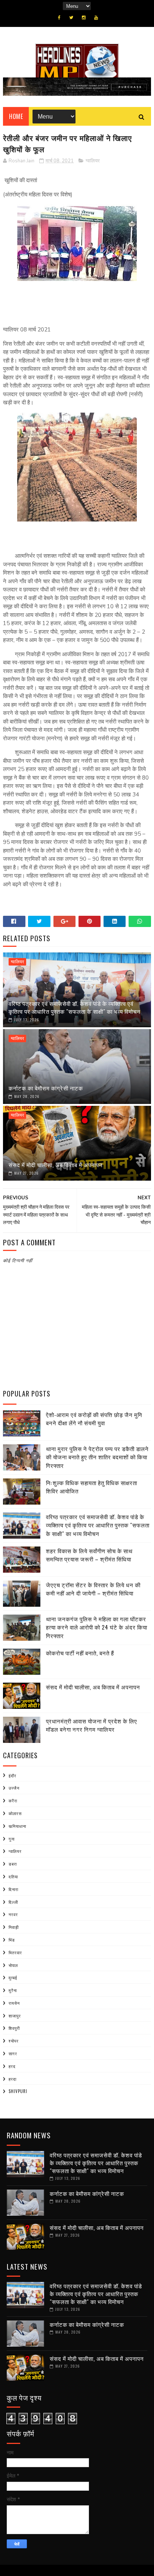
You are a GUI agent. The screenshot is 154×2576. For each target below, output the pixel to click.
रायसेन (14, 2003)
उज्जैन (14, 1788)
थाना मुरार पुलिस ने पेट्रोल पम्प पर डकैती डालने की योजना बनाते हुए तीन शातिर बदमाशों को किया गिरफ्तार (97, 1457)
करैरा (13, 1801)
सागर (13, 2053)
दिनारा (13, 1889)
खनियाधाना (17, 1826)
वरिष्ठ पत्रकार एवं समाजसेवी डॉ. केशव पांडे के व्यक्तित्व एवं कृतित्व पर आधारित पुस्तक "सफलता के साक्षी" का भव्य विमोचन (75, 1007)
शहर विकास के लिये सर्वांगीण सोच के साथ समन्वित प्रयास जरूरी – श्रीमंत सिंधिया (89, 1555)
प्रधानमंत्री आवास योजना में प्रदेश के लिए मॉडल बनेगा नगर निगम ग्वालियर (92, 1725)
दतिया (13, 1876)
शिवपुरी (14, 2028)
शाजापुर (15, 2016)
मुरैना (13, 1990)
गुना (12, 1839)
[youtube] (96, 18)
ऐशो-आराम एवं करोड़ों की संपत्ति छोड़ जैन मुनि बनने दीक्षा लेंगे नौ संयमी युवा (94, 1419)
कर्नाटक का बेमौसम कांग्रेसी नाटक (46, 1088)
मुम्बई (13, 1977)
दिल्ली (13, 1902)
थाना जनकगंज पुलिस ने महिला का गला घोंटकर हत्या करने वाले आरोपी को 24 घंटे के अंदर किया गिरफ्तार (97, 1627)
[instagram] (84, 18)
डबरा (13, 1864)
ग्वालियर (93, 161)
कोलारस (15, 1813)
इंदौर (13, 1775)
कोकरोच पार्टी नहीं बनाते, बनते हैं (80, 1653)
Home (16, 116)
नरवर (13, 1914)
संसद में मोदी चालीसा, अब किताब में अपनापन (56, 1165)
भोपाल (13, 1965)
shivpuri (18, 2091)
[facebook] (59, 18)
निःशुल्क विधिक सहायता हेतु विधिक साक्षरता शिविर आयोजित (92, 1487)
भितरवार (15, 1952)
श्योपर (14, 2041)
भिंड (12, 1940)
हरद (12, 2066)
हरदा (13, 2079)
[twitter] (71, 18)
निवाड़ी (14, 1927)
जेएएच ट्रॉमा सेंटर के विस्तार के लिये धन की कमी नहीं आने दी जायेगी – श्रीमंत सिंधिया (93, 1589)
